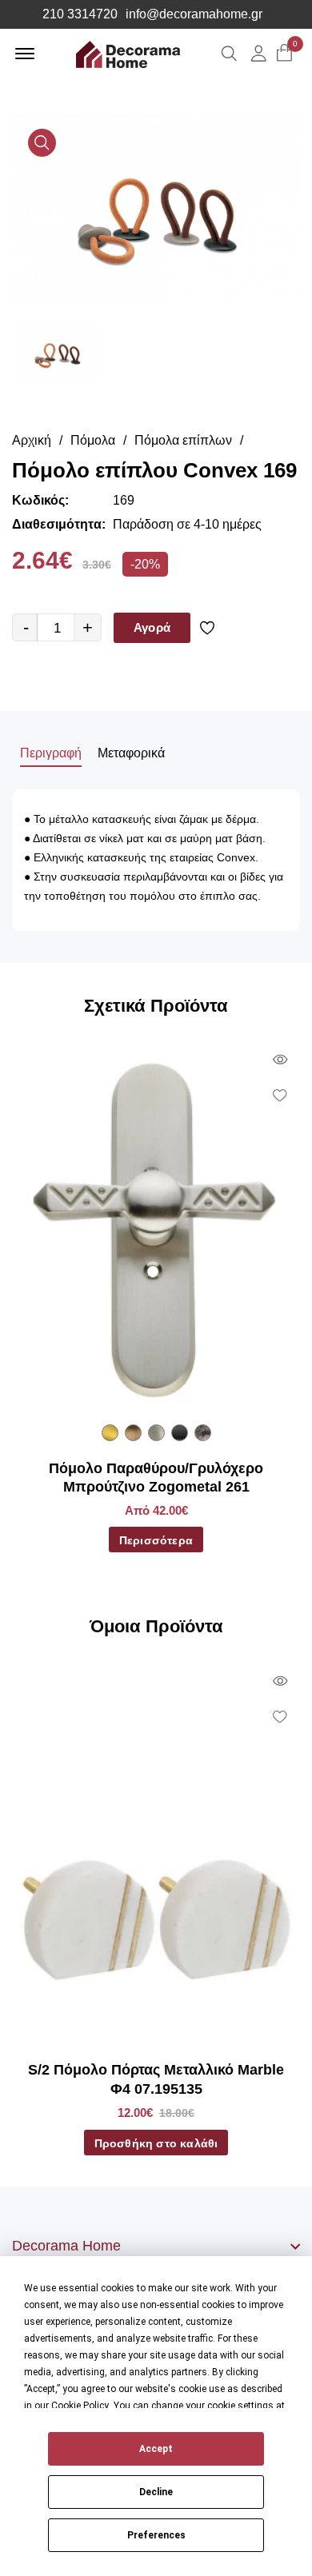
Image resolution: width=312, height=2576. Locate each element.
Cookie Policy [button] (80, 2406)
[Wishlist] (210, 628)
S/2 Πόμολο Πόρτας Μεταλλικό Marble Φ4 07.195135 (156, 2079)
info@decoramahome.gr (194, 14)
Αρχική (32, 440)
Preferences (156, 2535)
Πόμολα (93, 440)
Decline (156, 2492)
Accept (156, 2449)
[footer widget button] (156, 2246)
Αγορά (152, 627)
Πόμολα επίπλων (183, 440)
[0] (284, 54)
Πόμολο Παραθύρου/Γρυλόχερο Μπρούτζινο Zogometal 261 (156, 1478)
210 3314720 (80, 14)
